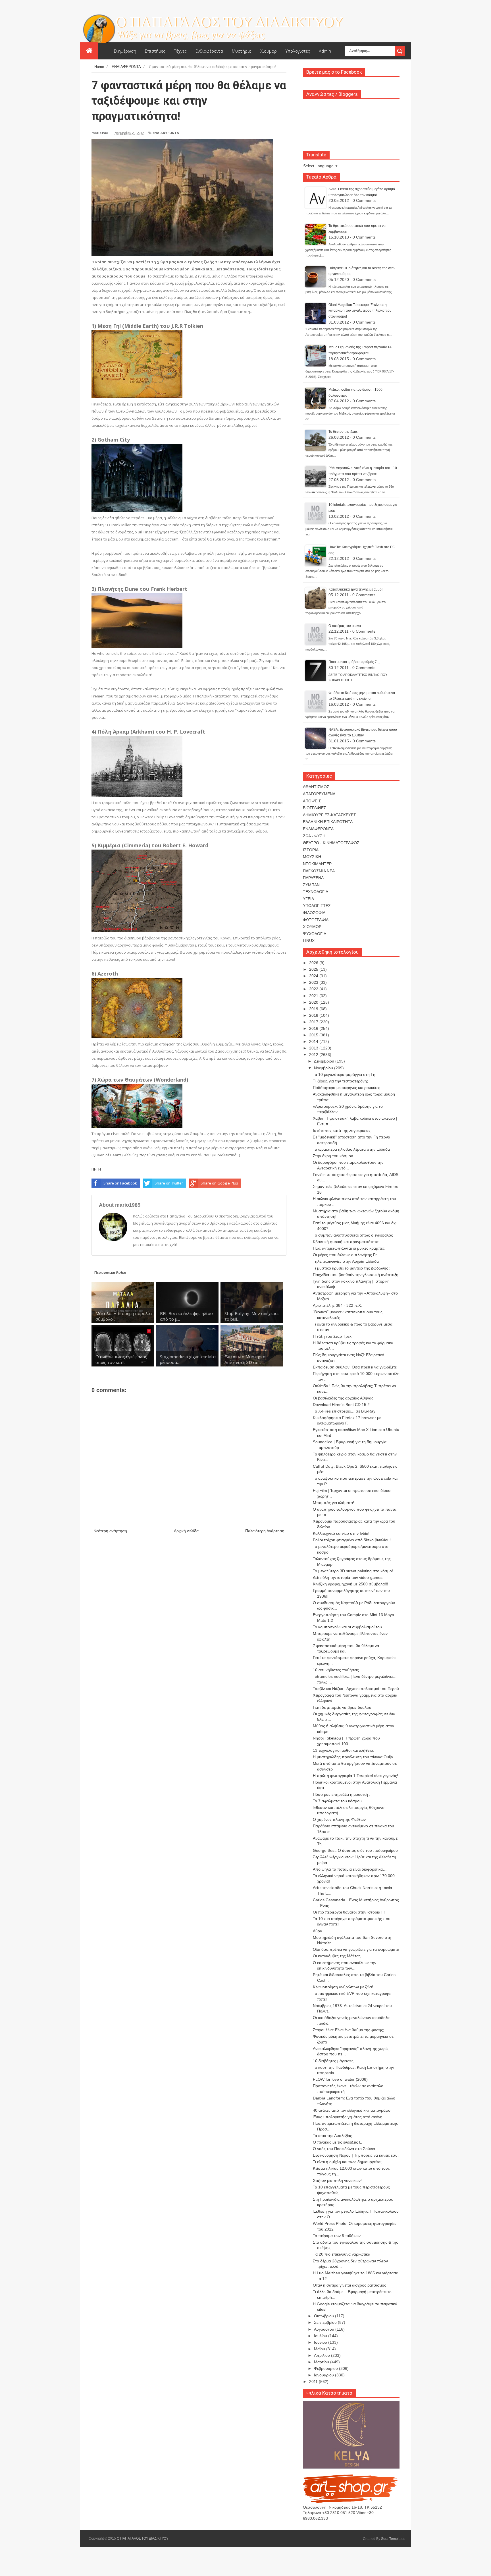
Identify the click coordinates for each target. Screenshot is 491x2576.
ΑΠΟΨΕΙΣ (312, 801)
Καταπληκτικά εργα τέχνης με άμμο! (355, 589)
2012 (314, 1055)
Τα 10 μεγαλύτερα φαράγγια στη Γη (344, 1074)
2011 (314, 2382)
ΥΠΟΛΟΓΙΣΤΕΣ (317, 906)
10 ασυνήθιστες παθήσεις (336, 1670)
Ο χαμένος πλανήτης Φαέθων (339, 1819)
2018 (314, 1015)
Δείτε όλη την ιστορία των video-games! (348, 1577)
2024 (314, 976)
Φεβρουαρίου (326, 2368)
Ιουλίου (321, 2336)
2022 (314, 989)
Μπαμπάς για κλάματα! (333, 1503)
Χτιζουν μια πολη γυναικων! (337, 2181)
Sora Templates (393, 2539)
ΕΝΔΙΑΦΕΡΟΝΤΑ (166, 133)
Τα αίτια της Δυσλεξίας (332, 2136)
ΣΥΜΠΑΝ (311, 885)
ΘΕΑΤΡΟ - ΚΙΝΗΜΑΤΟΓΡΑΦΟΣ (331, 843)
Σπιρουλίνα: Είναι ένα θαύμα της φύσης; (349, 2030)
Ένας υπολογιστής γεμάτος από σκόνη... (349, 2117)
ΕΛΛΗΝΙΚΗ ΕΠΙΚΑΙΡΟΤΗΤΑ (328, 822)
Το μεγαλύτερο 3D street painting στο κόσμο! (353, 1571)
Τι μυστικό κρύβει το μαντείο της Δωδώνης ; (352, 1268)
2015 (314, 1035)
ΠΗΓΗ (96, 1169)
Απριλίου (323, 2355)
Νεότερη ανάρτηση (110, 1531)
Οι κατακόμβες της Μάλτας (337, 1956)
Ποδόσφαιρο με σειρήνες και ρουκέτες (347, 1088)
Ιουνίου (321, 2342)
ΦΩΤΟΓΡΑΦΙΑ (316, 920)
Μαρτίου (322, 2362)
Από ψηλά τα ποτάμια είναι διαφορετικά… (350, 1869)
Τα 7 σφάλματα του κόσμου (337, 1801)
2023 (314, 982)
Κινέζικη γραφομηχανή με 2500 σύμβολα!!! (350, 1584)
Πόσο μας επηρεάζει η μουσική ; (342, 1794)
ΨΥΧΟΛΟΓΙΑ (315, 934)
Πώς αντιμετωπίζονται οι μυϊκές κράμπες (349, 1248)
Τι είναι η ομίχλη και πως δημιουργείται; (348, 2162)
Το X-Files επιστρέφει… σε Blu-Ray (344, 1411)
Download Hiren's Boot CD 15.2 (341, 1405)
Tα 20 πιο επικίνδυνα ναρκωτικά (342, 2254)
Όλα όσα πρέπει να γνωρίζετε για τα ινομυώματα (356, 1949)
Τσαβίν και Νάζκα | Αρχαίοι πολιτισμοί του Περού (356, 1689)
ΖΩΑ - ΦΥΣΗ (314, 836)
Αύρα (318, 1931)
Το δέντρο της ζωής (343, 432)
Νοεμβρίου (324, 1068)
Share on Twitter (169, 1183)
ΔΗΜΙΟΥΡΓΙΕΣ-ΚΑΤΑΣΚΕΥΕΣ (329, 815)
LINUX (309, 941)
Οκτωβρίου (324, 2316)
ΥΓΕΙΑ (308, 899)
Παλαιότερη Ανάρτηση (265, 1531)
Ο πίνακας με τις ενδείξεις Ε (337, 2142)
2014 (314, 1041)
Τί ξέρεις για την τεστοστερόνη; (340, 1081)
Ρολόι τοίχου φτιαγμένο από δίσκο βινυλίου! (352, 1540)
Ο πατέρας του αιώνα (345, 626)
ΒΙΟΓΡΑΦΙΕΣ (315, 808)
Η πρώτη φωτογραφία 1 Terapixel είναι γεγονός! (355, 1776)
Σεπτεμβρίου (326, 2322)
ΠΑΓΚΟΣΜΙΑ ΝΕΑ (319, 871)
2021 (314, 996)
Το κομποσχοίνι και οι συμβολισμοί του (347, 1627)
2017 (314, 1022)
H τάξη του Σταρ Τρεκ (332, 1336)
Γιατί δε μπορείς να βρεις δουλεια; (343, 1707)
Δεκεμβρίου (325, 1061)
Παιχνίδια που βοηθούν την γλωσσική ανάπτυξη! (356, 1275)
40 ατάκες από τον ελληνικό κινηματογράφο (352, 2110)
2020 (314, 1002)
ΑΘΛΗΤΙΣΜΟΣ (316, 787)
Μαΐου (320, 2349)
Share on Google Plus (219, 1183)
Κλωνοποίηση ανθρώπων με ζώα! (343, 1987)
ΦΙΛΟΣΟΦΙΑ (314, 913)
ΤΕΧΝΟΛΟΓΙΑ (316, 892)
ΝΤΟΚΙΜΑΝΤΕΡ (317, 864)
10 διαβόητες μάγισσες (333, 2061)
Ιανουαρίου (324, 2375)
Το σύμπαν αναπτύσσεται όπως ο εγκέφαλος (353, 1235)
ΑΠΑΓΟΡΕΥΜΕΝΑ (319, 794)
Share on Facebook (120, 1183)
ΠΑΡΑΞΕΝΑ (313, 878)
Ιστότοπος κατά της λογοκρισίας (342, 1130)
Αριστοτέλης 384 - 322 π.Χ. (337, 1305)
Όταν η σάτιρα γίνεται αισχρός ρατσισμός (349, 2285)
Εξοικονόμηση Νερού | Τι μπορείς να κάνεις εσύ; (356, 2155)
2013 (314, 1048)
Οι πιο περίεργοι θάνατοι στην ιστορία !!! (349, 1912)
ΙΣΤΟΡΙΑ (311, 850)
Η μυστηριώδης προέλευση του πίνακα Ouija (353, 1757)
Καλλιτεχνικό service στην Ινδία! (341, 1533)
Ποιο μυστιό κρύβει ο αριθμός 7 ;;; (354, 662)
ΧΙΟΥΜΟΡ (312, 927)
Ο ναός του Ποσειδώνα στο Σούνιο (344, 2149)
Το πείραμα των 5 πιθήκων (337, 2236)
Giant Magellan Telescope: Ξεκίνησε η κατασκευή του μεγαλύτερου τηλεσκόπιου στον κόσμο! (360, 311)
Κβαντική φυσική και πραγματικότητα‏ (346, 1242)
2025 (314, 969)
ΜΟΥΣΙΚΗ (312, 857)
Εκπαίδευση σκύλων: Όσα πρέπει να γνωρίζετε (355, 1367)
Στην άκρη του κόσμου (333, 1156)
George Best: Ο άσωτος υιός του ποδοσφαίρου (355, 1850)
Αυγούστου (325, 2329)
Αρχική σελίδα (186, 1531)
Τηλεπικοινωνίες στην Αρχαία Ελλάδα (346, 1261)
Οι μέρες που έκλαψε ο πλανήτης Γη (345, 1255)
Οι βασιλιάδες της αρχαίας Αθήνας (343, 1398)
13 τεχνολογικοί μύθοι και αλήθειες (343, 1750)
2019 (314, 1009)
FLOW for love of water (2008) (340, 2079)
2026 (314, 963)
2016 (314, 1028)
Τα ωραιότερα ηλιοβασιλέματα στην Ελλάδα (351, 1149)
